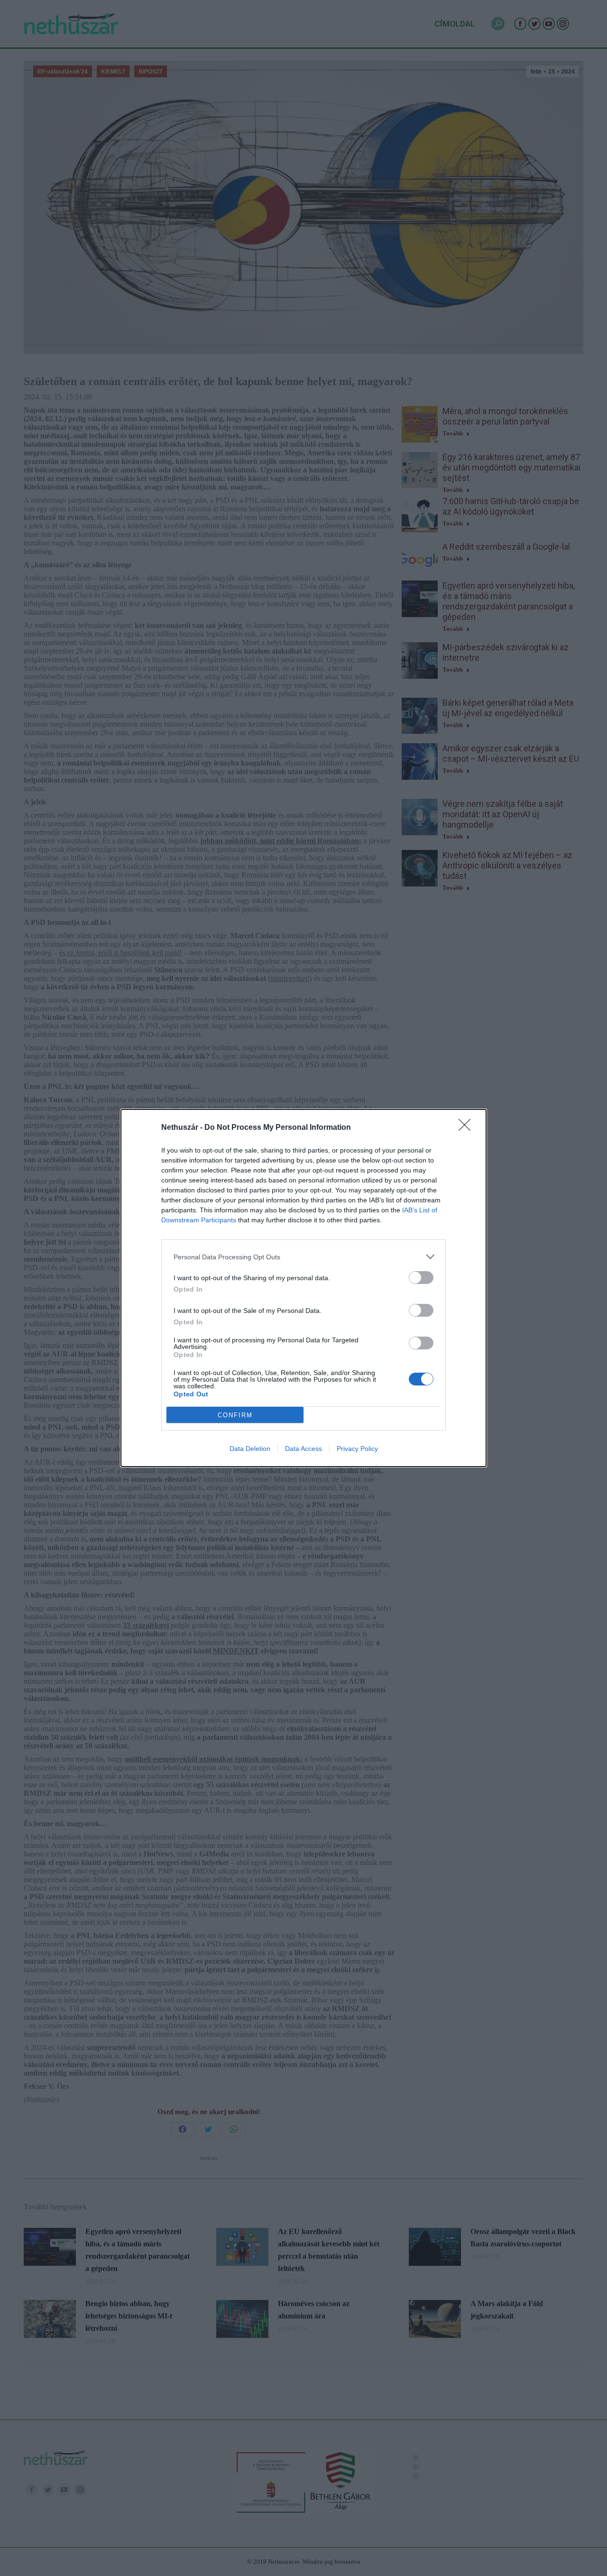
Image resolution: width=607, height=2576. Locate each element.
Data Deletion (250, 1449)
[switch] (421, 1278)
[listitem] (303, 1257)
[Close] (468, 1128)
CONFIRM (235, 1415)
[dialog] (303, 1288)
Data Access (303, 1449)
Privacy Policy (357, 1449)
